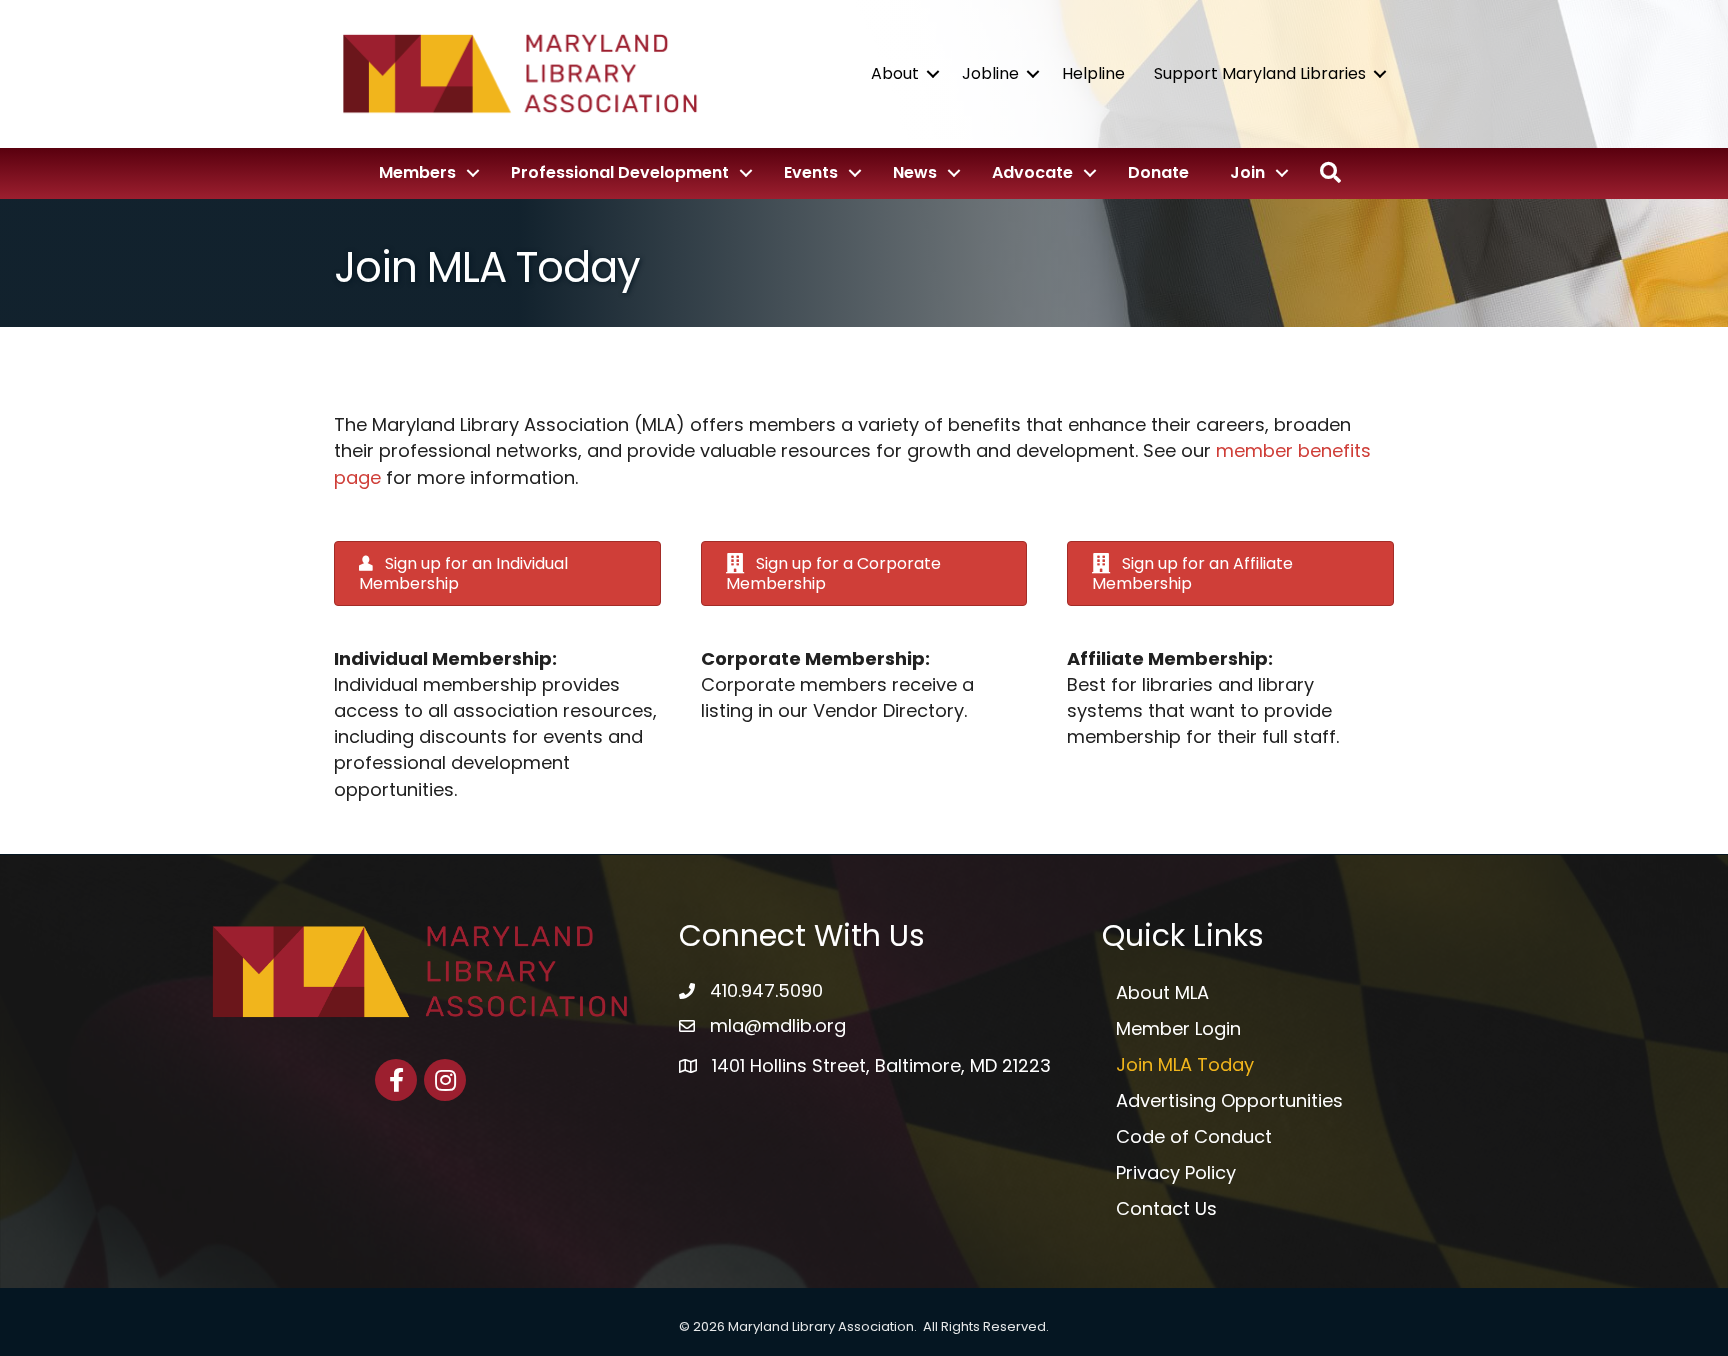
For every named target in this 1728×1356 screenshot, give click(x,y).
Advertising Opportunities (1229, 1100)
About (895, 73)
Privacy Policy (1176, 1172)
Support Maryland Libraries (1260, 73)
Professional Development (620, 172)
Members (417, 172)
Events (811, 172)
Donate (1158, 172)
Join (1247, 172)
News (915, 172)
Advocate (1032, 172)
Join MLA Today (1185, 1064)
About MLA (1162, 992)
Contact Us (1166, 1208)
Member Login (1178, 1028)
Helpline (1093, 73)
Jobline (990, 73)
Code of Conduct (1194, 1136)
